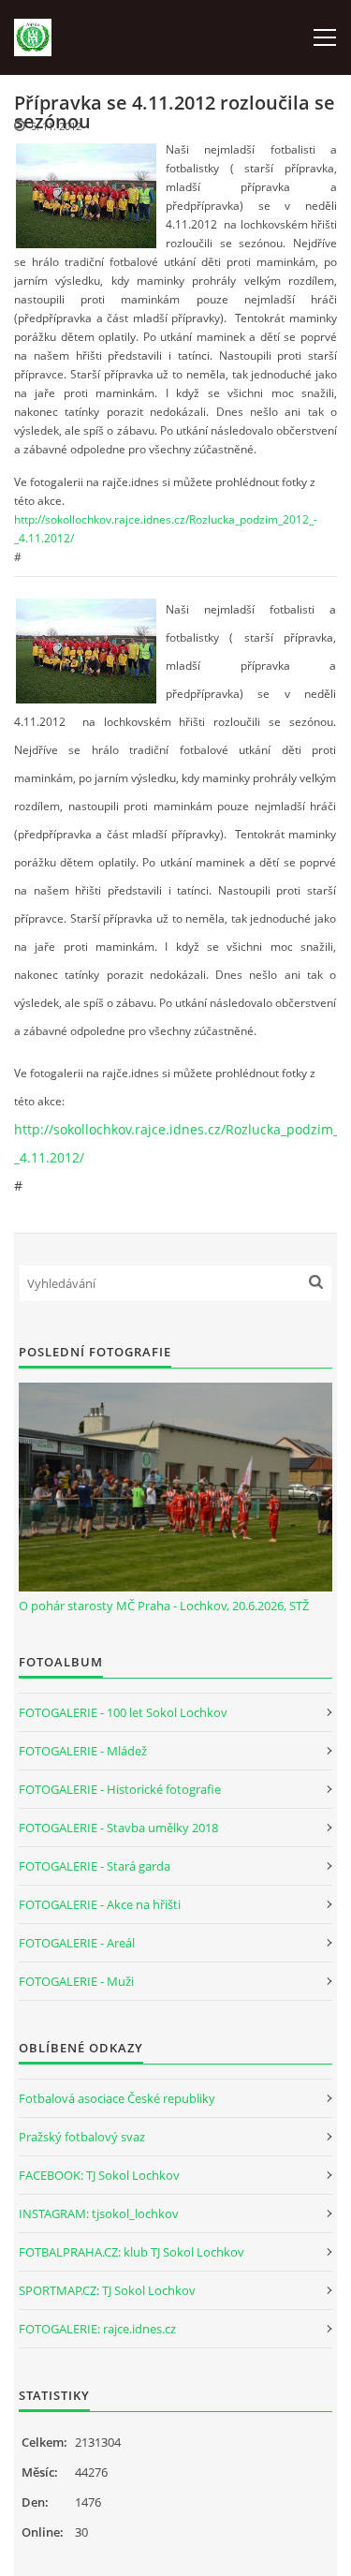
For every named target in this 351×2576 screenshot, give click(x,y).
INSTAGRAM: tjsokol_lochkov (99, 2213)
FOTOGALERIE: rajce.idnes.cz (97, 2329)
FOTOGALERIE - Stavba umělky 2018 (118, 1828)
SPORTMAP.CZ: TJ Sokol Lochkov (107, 2290)
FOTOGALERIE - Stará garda (95, 1866)
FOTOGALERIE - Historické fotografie (120, 1789)
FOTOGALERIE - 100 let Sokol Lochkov (123, 1712)
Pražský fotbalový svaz (82, 2137)
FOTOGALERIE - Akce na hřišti (100, 1904)
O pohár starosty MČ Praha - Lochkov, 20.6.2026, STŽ (164, 1606)
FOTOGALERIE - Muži (76, 1981)
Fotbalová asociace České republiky (117, 2098)
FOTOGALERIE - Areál (77, 1943)
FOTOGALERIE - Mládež (83, 1751)
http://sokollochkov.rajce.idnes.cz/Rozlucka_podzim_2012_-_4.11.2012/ (166, 529)
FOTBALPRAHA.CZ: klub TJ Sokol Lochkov (132, 2252)
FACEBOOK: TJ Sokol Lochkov (99, 2175)
